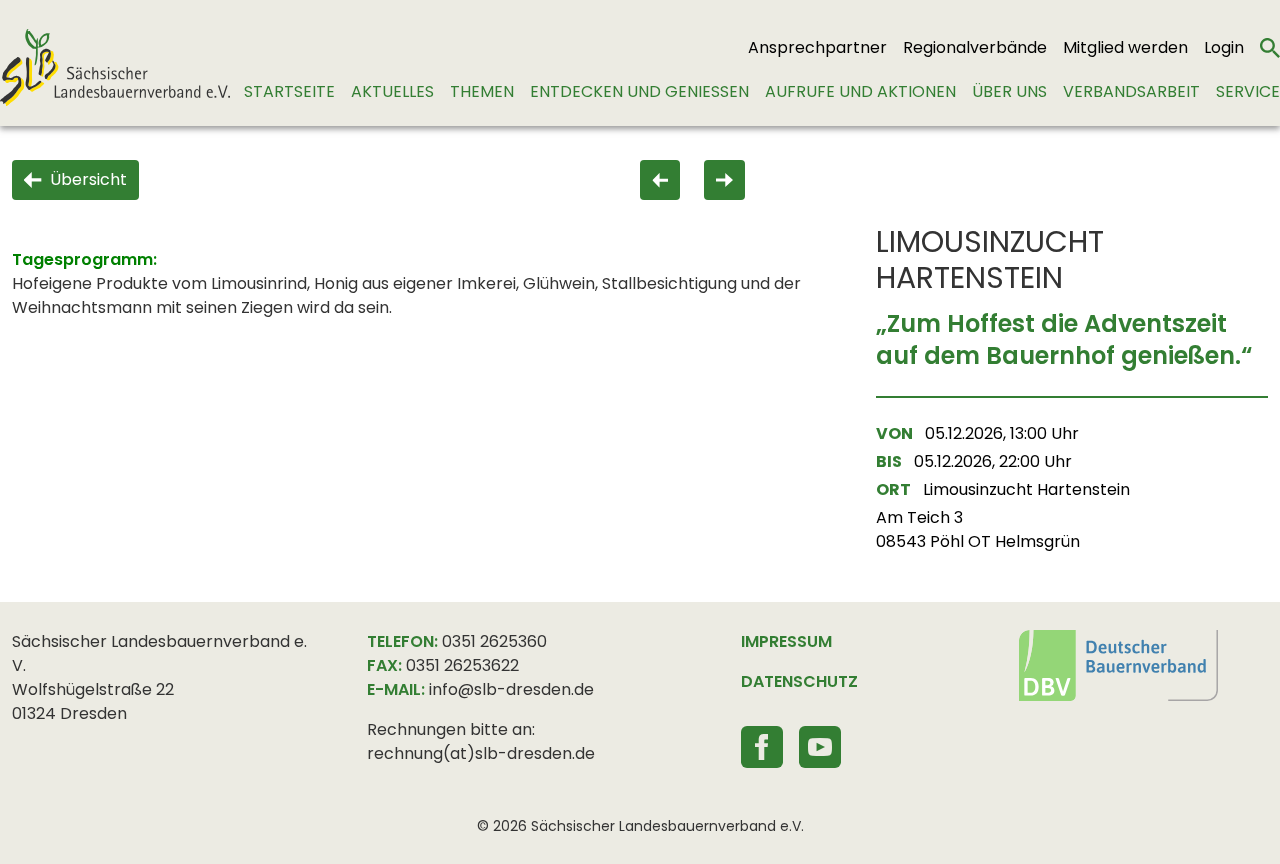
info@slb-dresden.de (511, 689)
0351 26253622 (462, 665)
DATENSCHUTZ (799, 681)
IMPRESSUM (786, 641)
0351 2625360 (494, 641)
